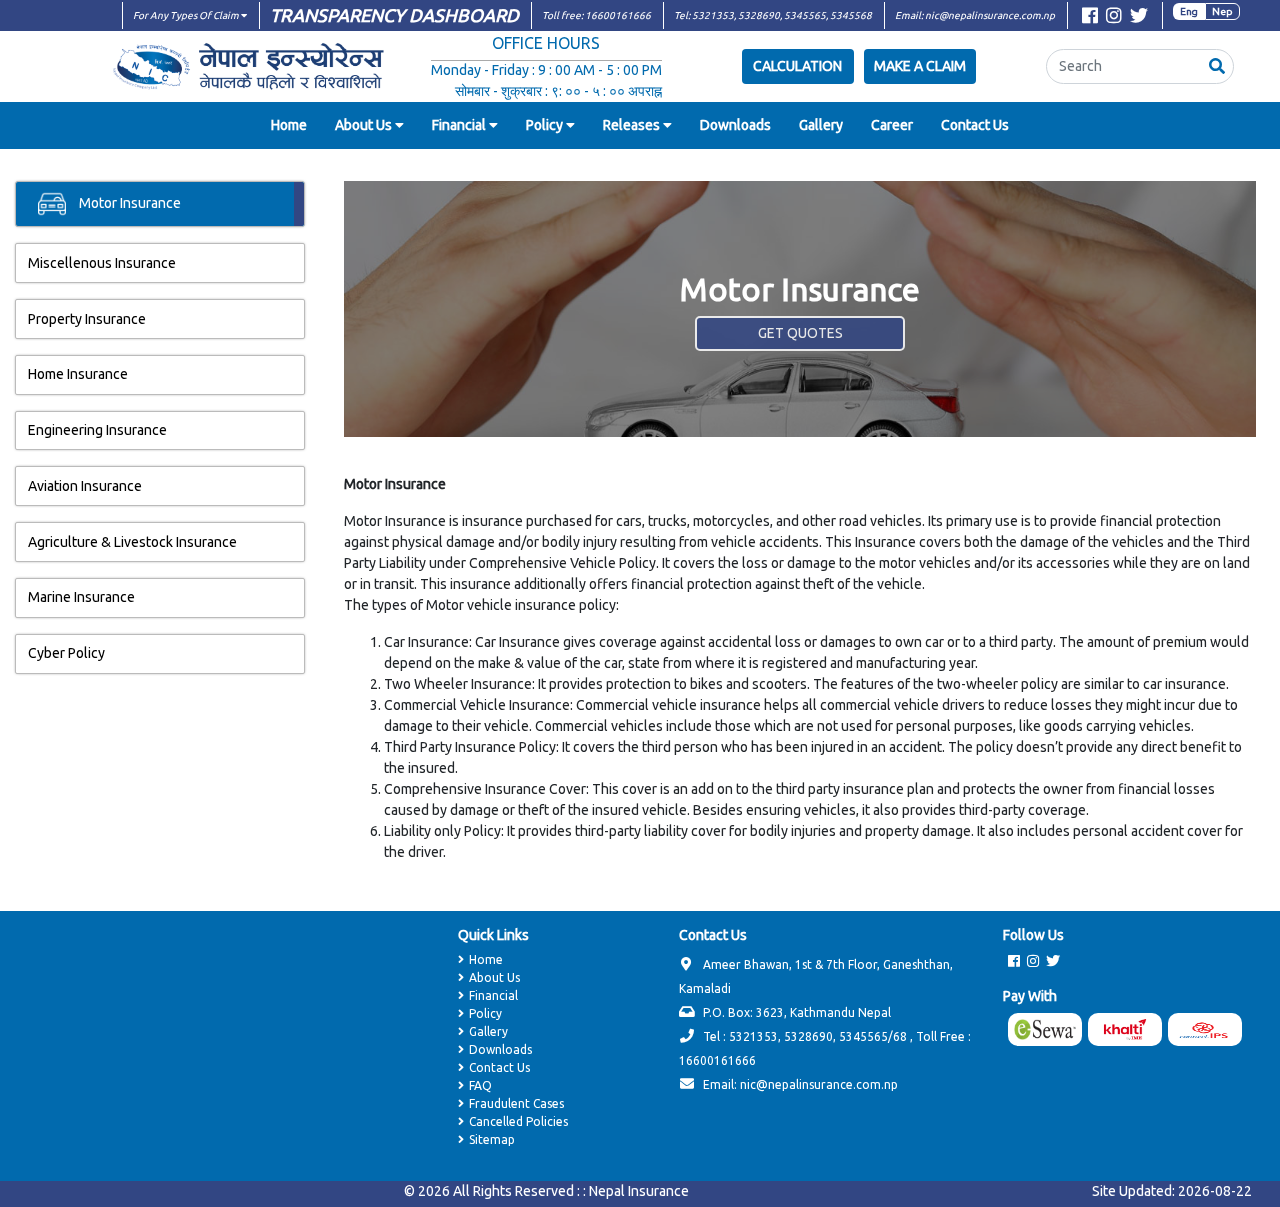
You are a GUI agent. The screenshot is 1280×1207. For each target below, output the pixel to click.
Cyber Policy (66, 653)
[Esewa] (1048, 1029)
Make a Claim (920, 66)
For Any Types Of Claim (187, 15)
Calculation (797, 66)
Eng (1189, 11)
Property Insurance (87, 319)
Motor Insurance (128, 203)
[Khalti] (1128, 1029)
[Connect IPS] (1208, 1029)
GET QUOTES (800, 333)
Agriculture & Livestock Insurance (132, 542)
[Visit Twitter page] (1139, 18)
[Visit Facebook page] (1090, 18)
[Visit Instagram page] (1114, 18)
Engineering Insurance (97, 430)
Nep (1222, 11)
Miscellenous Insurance (102, 263)
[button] (1217, 66)
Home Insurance (78, 374)
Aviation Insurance (85, 486)
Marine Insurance (81, 597)
